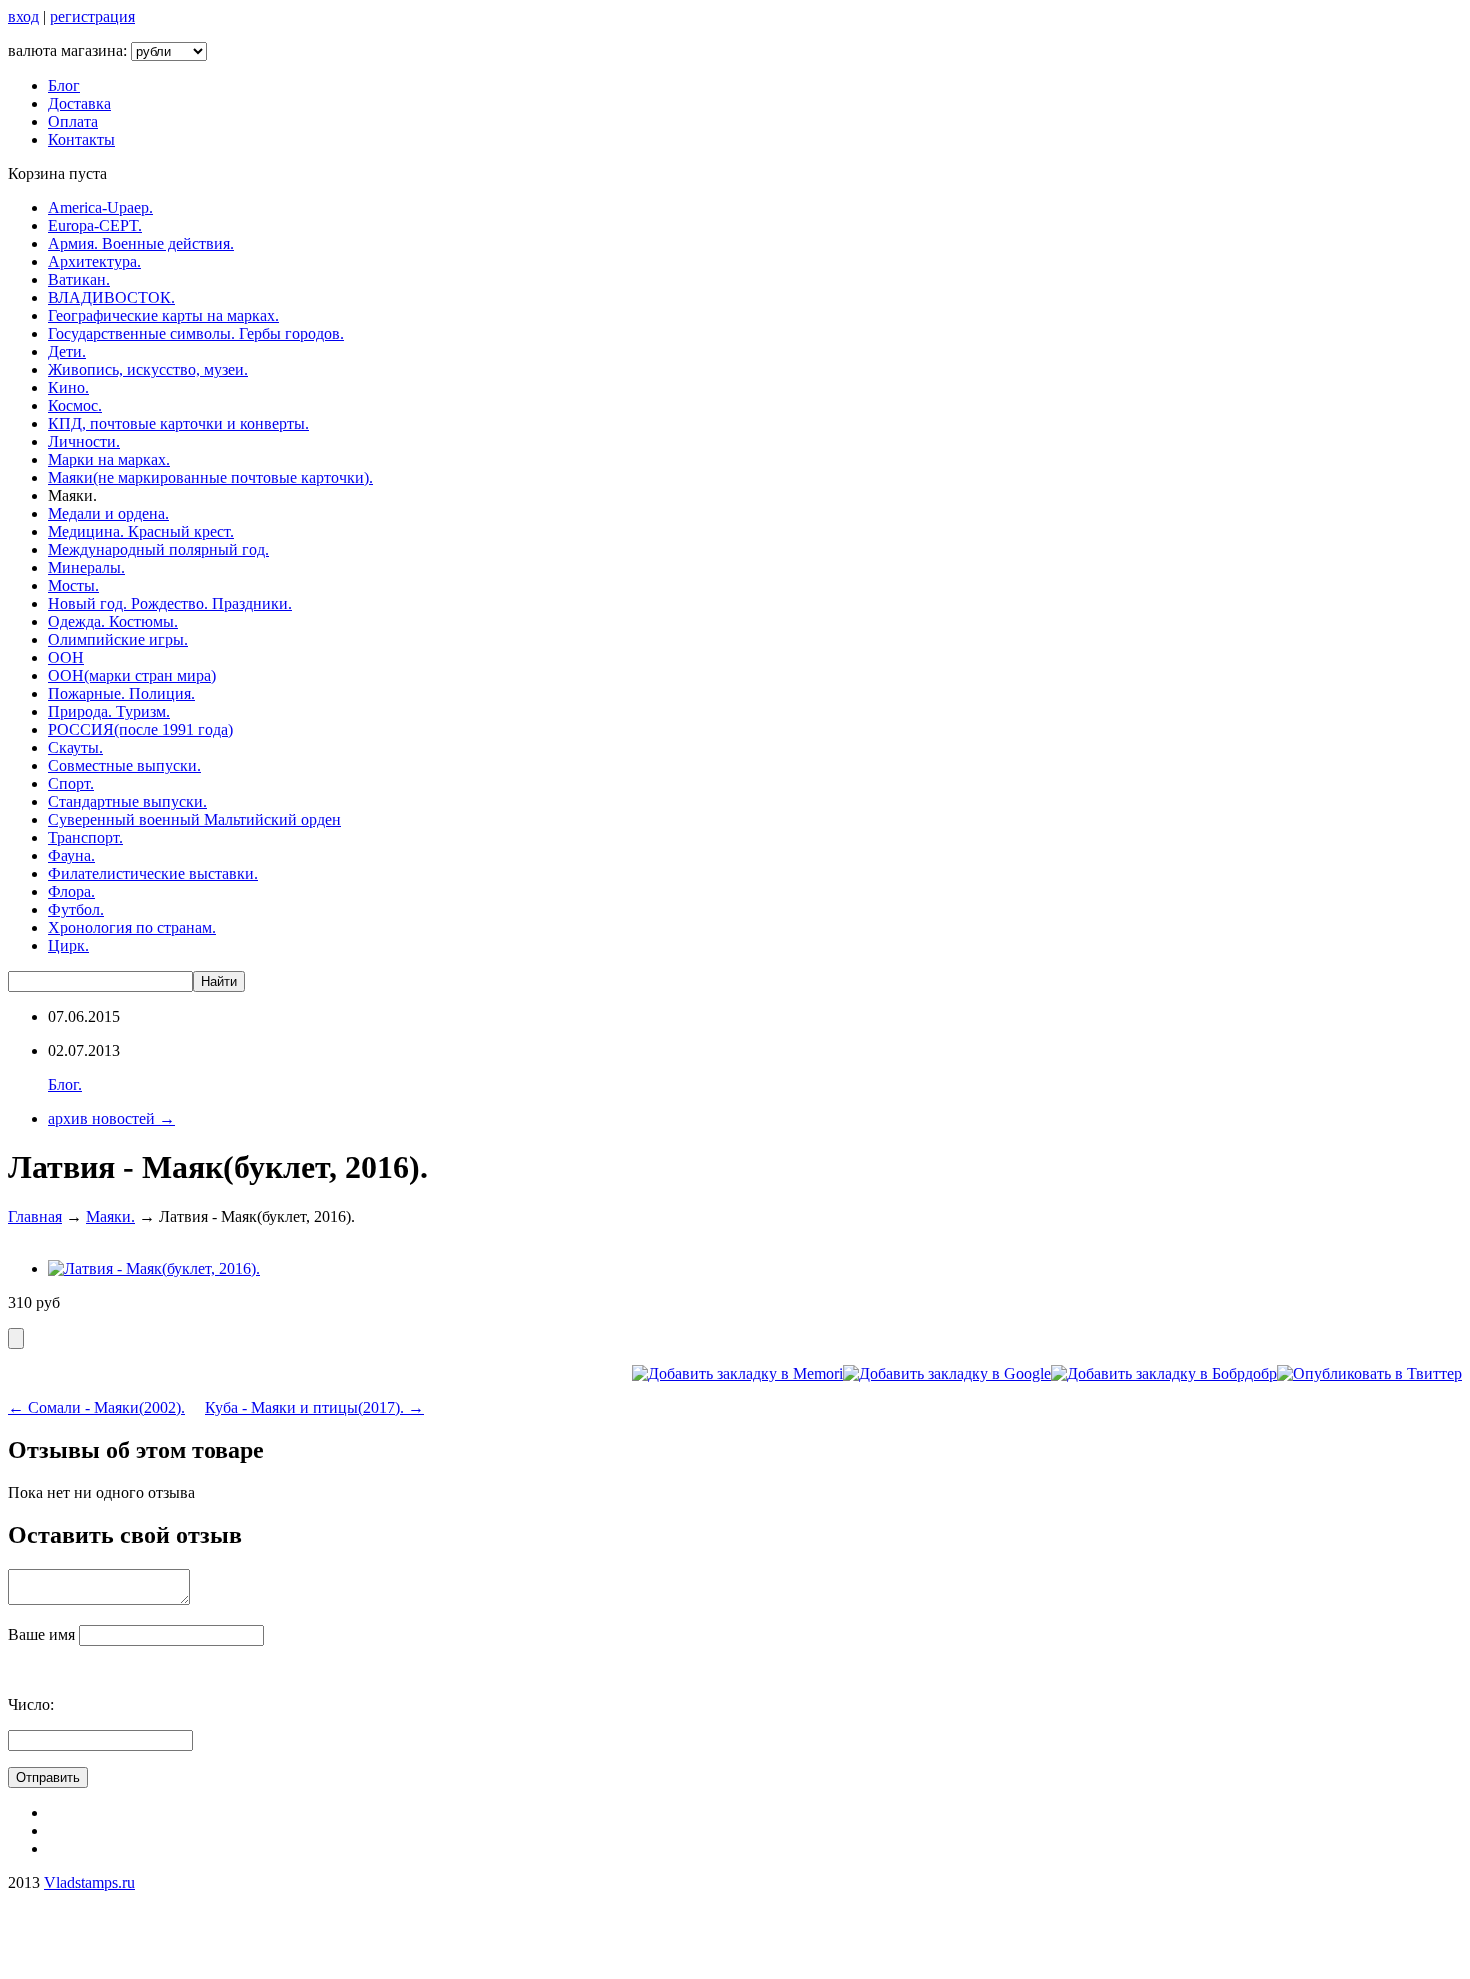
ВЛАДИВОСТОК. (111, 297)
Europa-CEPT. (95, 225)
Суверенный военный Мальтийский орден (194, 819)
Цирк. (68, 945)
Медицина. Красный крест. (141, 531)
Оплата (73, 121)
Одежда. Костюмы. (113, 621)
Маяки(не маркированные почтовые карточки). (210, 477)
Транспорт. (85, 837)
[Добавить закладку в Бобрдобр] (1164, 1373)
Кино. (68, 387)
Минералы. (86, 567)
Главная (35, 1216)
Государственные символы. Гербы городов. (196, 333)
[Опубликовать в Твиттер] (1369, 1373)
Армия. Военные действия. (141, 243)
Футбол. (76, 909)
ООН (66, 657)
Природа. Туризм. (109, 711)
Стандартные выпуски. (127, 801)
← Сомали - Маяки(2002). (96, 1407)
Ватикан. (79, 279)
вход (23, 16)
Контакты (81, 139)
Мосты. (73, 585)
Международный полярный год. (158, 549)
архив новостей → (111, 1118)
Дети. (67, 351)
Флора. (71, 891)
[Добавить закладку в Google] (947, 1373)
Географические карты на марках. (163, 315)
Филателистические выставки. (153, 873)
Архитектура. (94, 261)
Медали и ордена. (108, 513)
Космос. (75, 405)
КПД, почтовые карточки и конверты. (178, 423)
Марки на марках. (109, 459)
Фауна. (71, 855)
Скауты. (75, 747)
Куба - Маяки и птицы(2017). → (314, 1407)
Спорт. (71, 783)
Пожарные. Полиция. (121, 693)
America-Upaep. (100, 207)
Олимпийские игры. (118, 639)
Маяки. (110, 1216)
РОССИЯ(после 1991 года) (140, 729)
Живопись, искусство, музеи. (148, 369)
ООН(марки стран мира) (132, 675)
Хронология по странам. (132, 927)
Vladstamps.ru (89, 1882)
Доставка (79, 103)
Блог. (65, 1084)
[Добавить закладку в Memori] (737, 1373)
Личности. (84, 441)
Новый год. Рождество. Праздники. (170, 603)
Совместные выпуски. (124, 765)
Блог (64, 85)
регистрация (92, 16)
